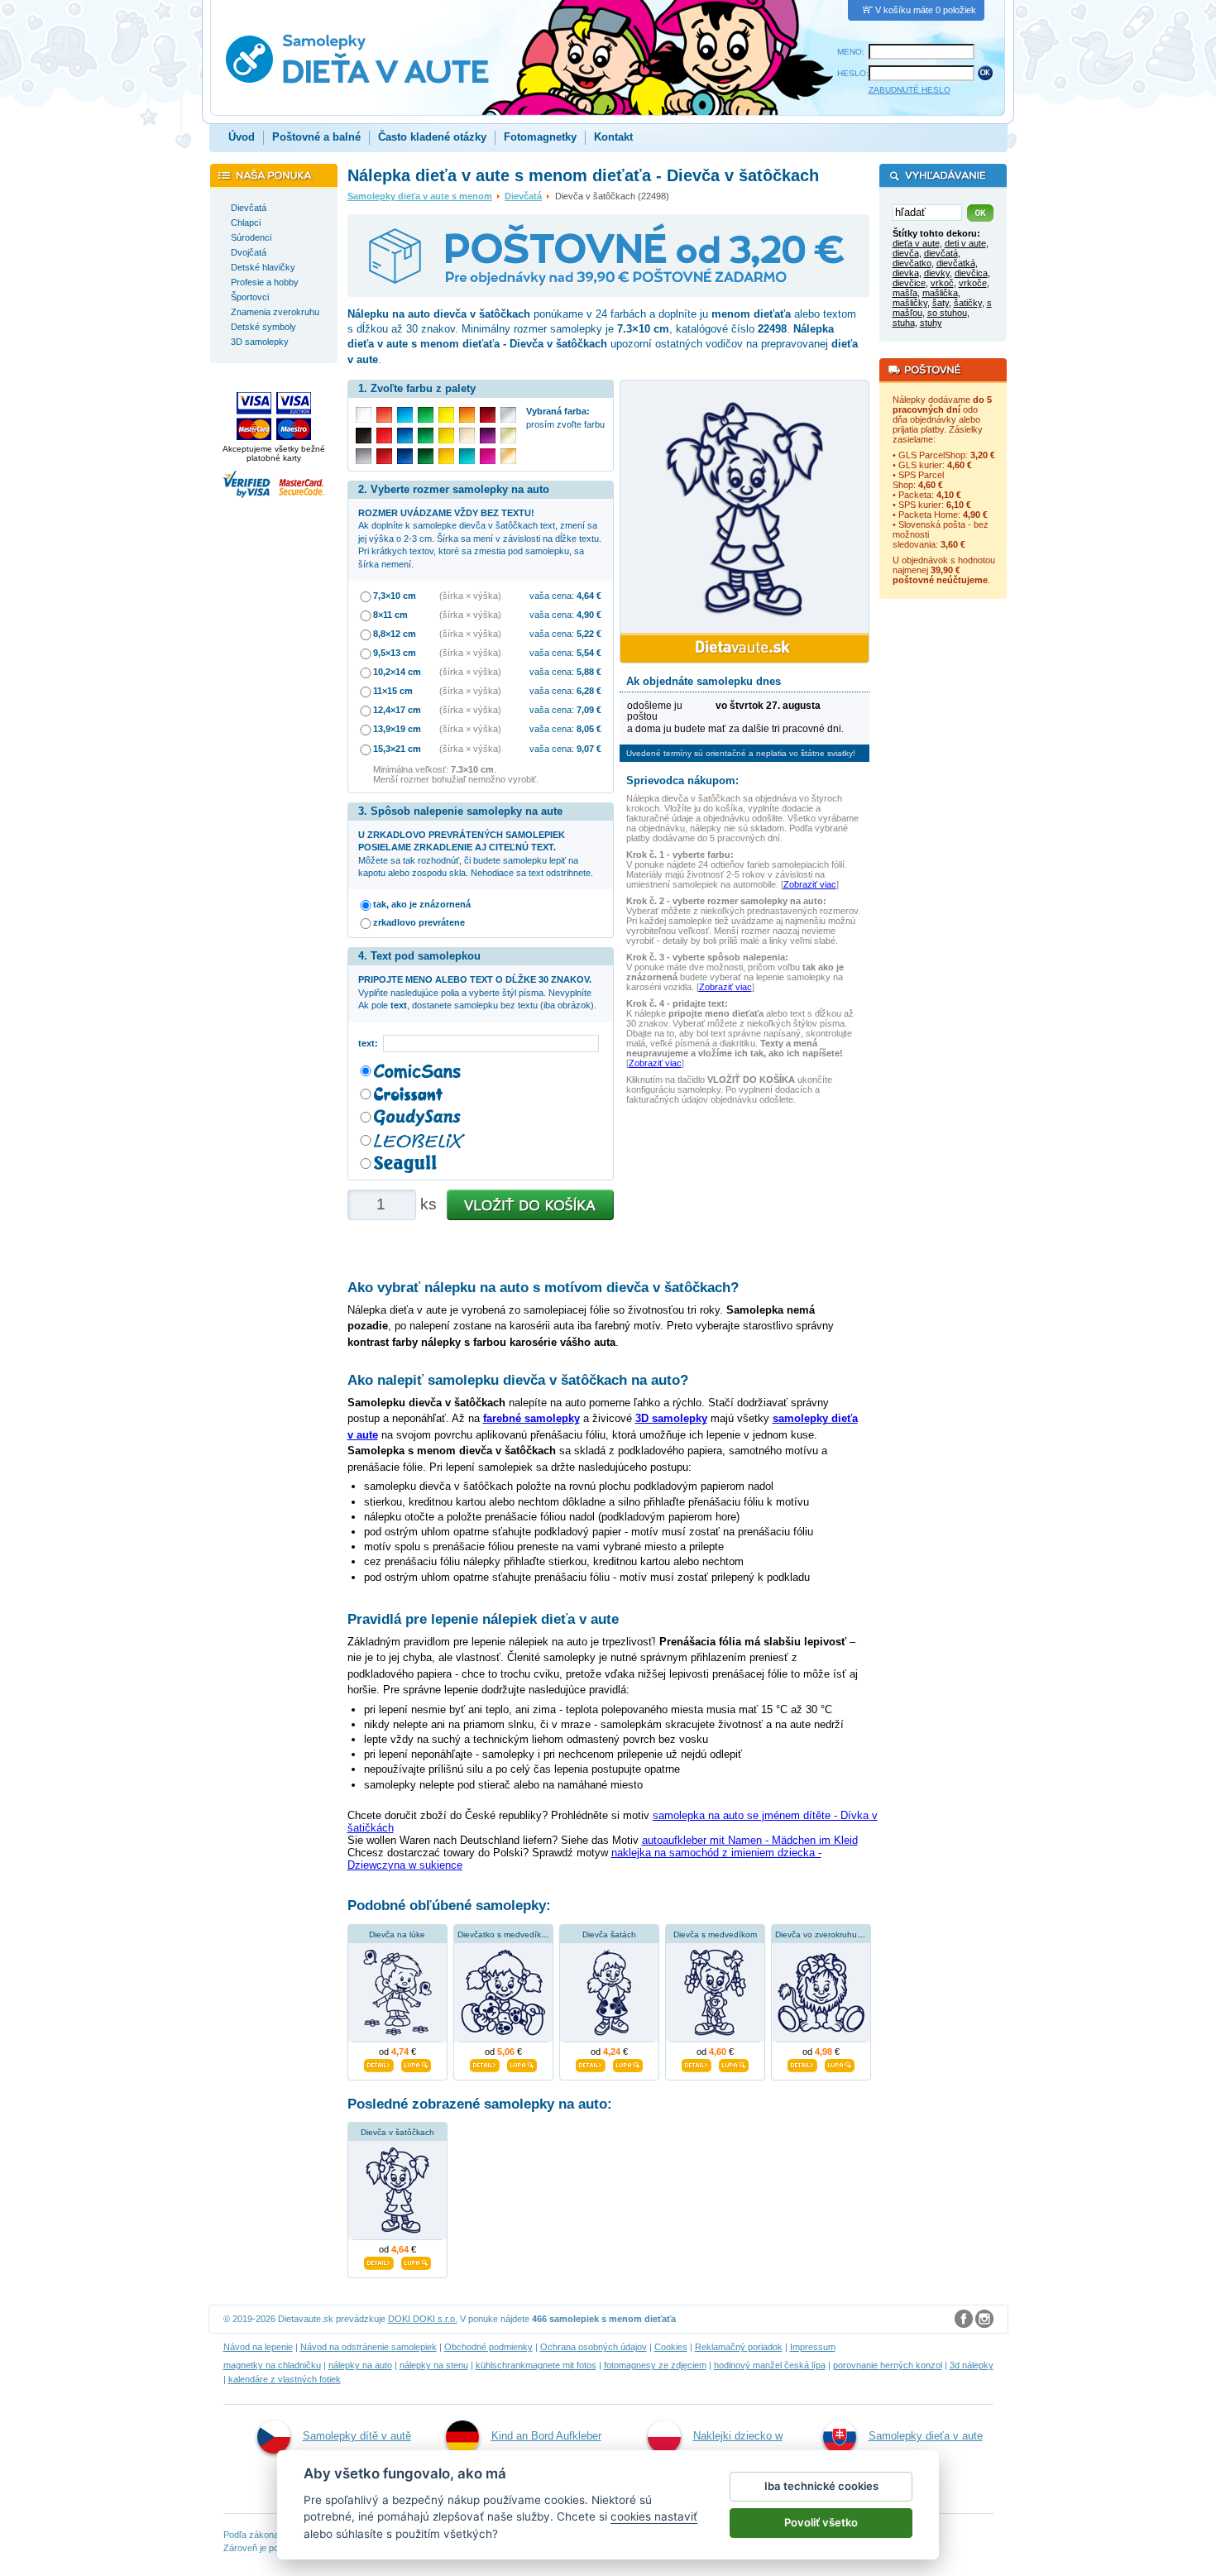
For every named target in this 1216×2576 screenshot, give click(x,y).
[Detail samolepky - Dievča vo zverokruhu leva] (802, 2063)
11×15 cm (393, 691)
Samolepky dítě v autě (357, 2436)
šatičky (968, 303)
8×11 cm (390, 615)
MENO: (851, 52)
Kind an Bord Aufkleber (546, 2436)
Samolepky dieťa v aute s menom (420, 196)
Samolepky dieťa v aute (926, 2436)
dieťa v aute (916, 243)
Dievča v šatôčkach (397, 2132)
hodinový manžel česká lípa (770, 2365)
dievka (906, 273)
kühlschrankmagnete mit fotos (536, 2365)
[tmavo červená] (384, 456)
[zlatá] (508, 436)
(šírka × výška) (470, 596)
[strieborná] (508, 415)
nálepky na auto (360, 2365)
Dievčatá (523, 196)
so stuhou (947, 313)
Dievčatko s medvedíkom (505, 1934)
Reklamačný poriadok (739, 2347)
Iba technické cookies (821, 2486)
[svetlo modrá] (405, 415)
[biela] (364, 415)
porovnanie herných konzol (888, 2365)
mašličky (910, 303)
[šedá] (364, 456)
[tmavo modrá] (405, 456)
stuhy (931, 323)
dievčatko (912, 263)
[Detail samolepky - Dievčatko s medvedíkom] (485, 2063)
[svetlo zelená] (426, 415)
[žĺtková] (446, 456)
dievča (906, 253)
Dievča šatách (609, 1934)
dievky (937, 273)
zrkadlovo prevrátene (419, 922)
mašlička (940, 293)
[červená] (384, 436)
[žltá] (446, 436)
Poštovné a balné (316, 137)
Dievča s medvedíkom (715, 1934)
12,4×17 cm (397, 710)
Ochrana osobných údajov (594, 2347)
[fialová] (488, 436)
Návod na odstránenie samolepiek (369, 2347)
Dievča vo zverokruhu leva (825, 1934)
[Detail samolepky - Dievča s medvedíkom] (697, 2063)
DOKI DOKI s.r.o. (423, 2319)
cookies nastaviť (654, 2516)
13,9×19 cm (397, 729)
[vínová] (488, 415)
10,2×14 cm (397, 672)
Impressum (813, 2347)
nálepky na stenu (434, 2365)
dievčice (909, 283)
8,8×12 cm (395, 634)
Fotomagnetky (540, 137)
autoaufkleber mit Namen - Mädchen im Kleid (750, 1840)
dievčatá (941, 253)
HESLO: (853, 73)
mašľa (905, 293)
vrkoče (973, 283)
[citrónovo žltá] (446, 415)
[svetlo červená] (384, 415)
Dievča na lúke (397, 1934)
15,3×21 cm (397, 749)
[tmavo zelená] (426, 456)
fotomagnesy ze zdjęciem (655, 2365)
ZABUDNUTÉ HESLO (910, 90)
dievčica (971, 273)
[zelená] (426, 436)
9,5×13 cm (395, 653)
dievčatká (956, 263)
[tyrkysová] (467, 456)
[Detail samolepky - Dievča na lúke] (379, 2063)
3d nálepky (972, 2365)
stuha (904, 323)
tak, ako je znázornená (422, 904)
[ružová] (488, 456)
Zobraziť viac (810, 884)
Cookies (671, 2347)
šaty (941, 303)
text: (371, 1043)
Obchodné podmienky (488, 2347)
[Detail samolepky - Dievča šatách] (591, 2063)
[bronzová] (508, 456)
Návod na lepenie (258, 2347)
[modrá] (405, 436)
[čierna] (364, 436)
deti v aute (965, 243)
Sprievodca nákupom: (682, 780)
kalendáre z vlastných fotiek (285, 2379)
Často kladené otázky (432, 137)
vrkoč (942, 283)
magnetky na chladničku (272, 2365)
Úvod (242, 137)
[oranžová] (467, 415)
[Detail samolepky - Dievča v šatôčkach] (379, 2262)
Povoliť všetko (821, 2522)
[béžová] (467, 436)
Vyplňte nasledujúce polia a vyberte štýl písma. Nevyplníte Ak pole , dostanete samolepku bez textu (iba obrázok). (477, 992)
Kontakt (613, 137)
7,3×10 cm (395, 596)
